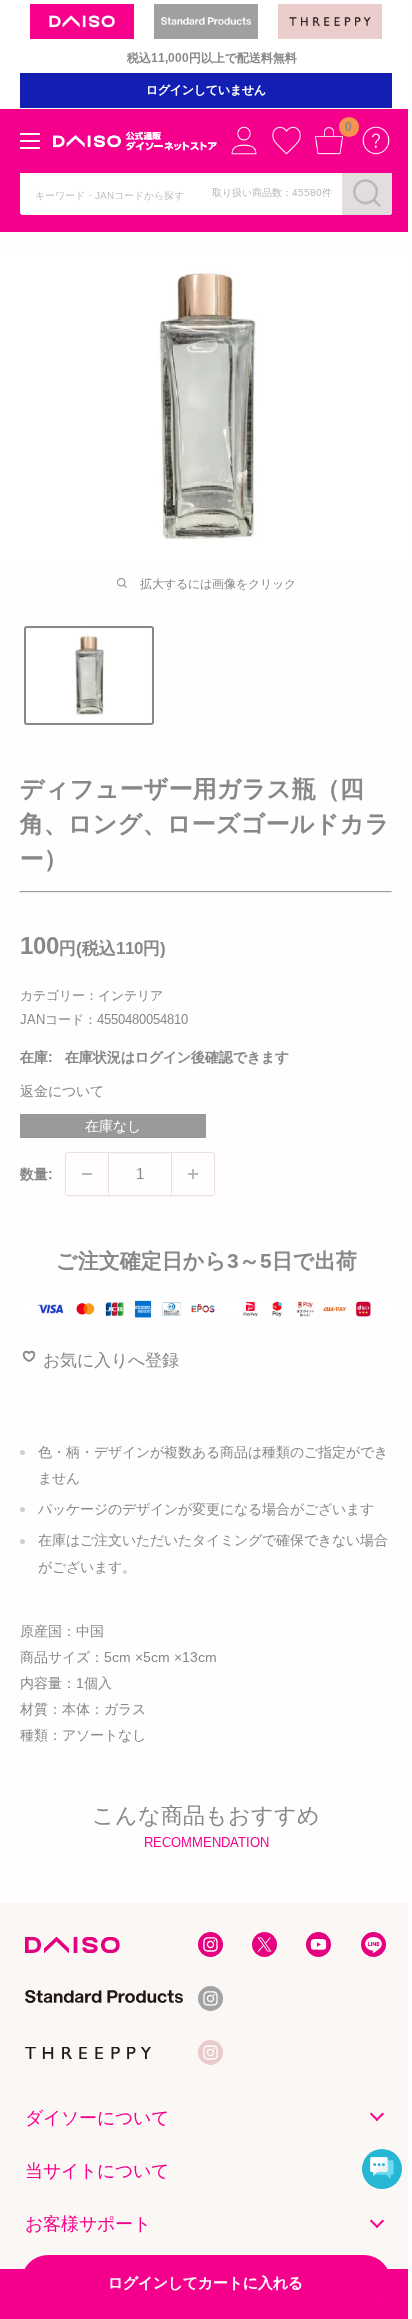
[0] (329, 140)
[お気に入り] (286, 140)
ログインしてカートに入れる (205, 2282)
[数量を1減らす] (87, 1174)
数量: (36, 1174)
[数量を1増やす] (193, 1174)
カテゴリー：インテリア (91, 995)
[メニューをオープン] (30, 141)
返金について (62, 1091)
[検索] (367, 193)
